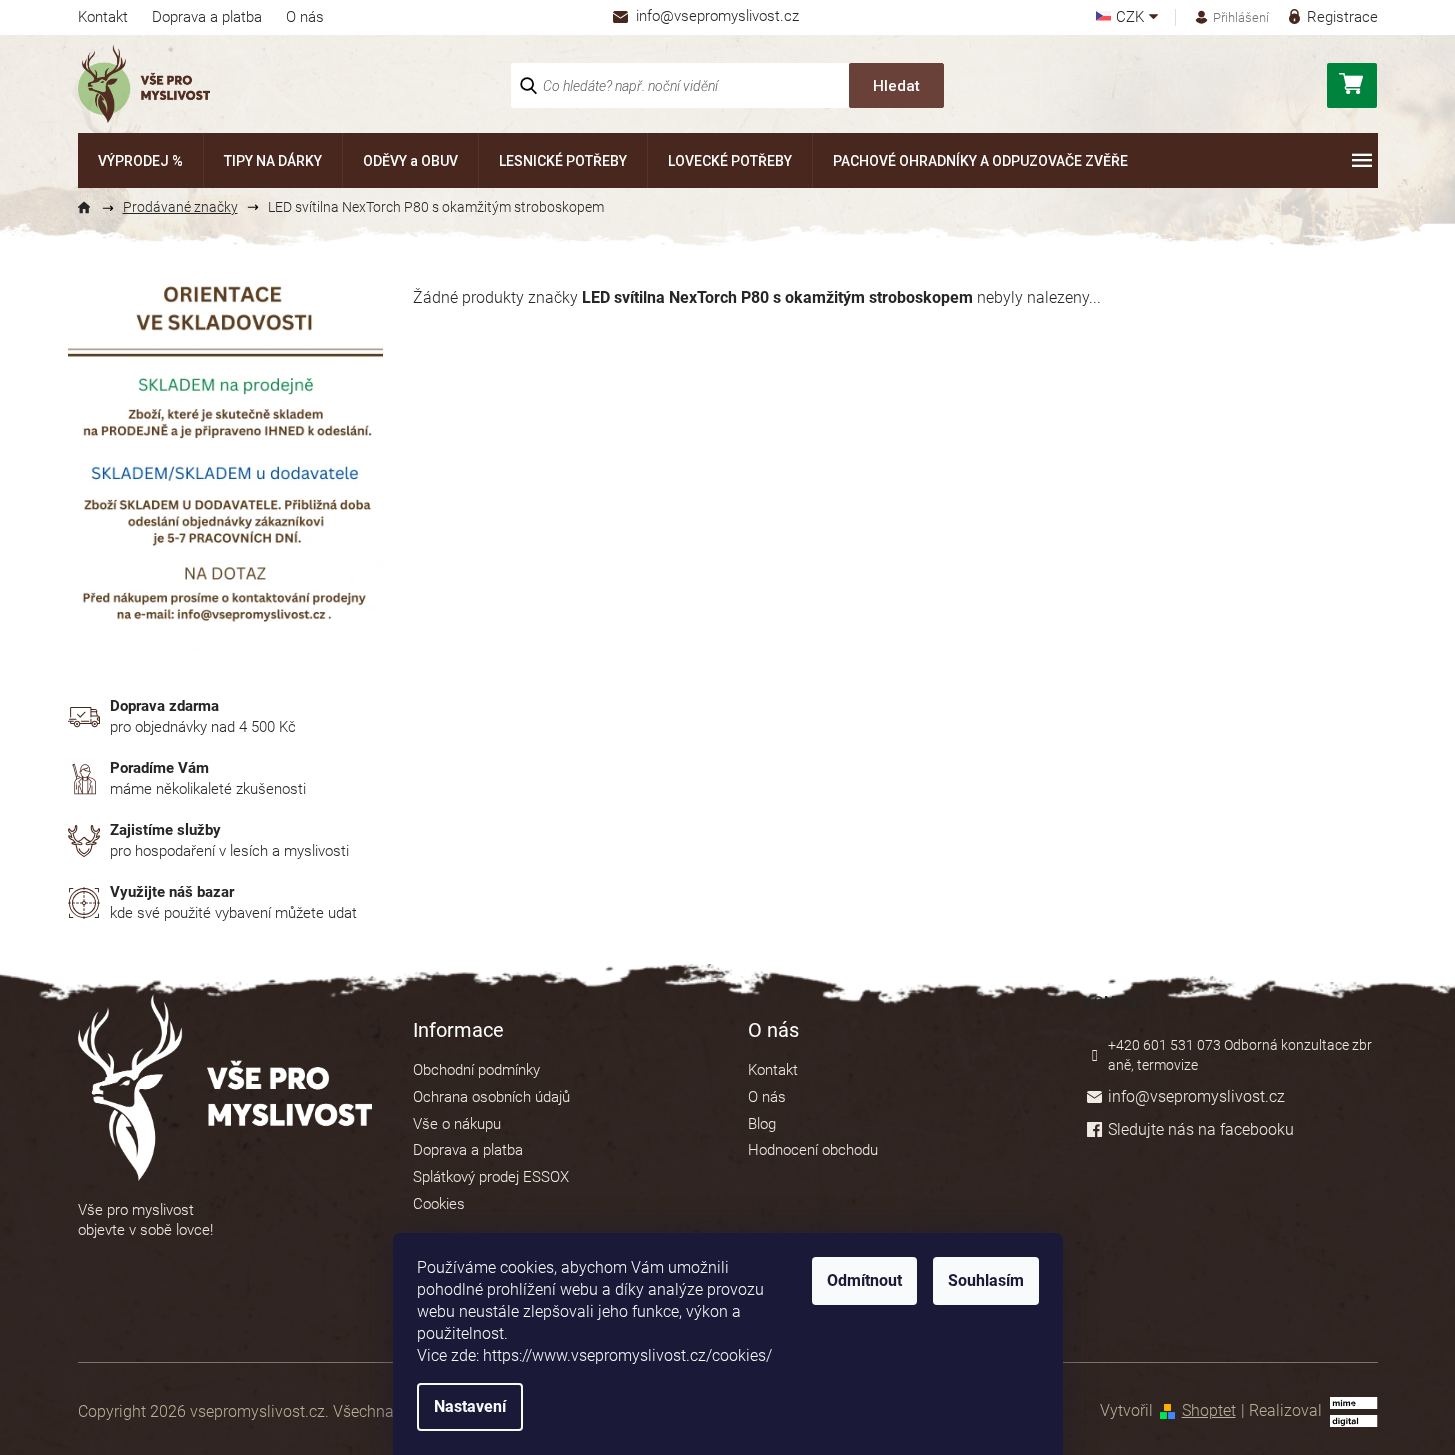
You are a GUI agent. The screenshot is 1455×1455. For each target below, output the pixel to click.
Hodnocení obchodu (813, 1150)
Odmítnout (864, 1280)
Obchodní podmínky (476, 1070)
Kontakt (103, 17)
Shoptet (1209, 1410)
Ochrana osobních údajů (491, 1097)
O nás (305, 17)
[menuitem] (140, 160)
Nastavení (470, 1406)
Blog (762, 1124)
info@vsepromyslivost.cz (1196, 1096)
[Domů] (93, 208)
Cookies (439, 1204)
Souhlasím (986, 1280)
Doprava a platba (207, 17)
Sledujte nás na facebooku (1201, 1129)
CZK (1132, 17)
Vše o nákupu (457, 1124)
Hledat (896, 86)
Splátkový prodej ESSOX (491, 1177)
